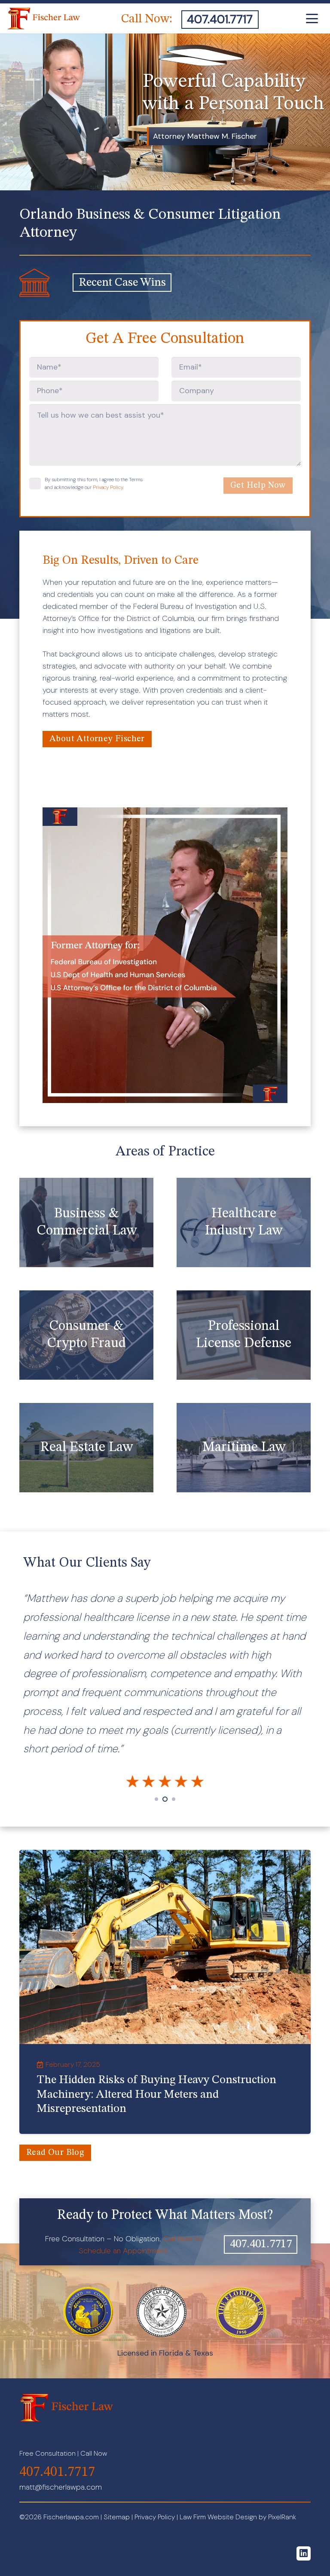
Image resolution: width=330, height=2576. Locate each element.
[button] (312, 18)
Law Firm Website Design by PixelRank (238, 2517)
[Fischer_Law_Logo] (44, 18)
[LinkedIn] (304, 2553)
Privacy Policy (108, 487)
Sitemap (117, 2517)
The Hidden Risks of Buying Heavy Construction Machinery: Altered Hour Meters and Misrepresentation (157, 2095)
